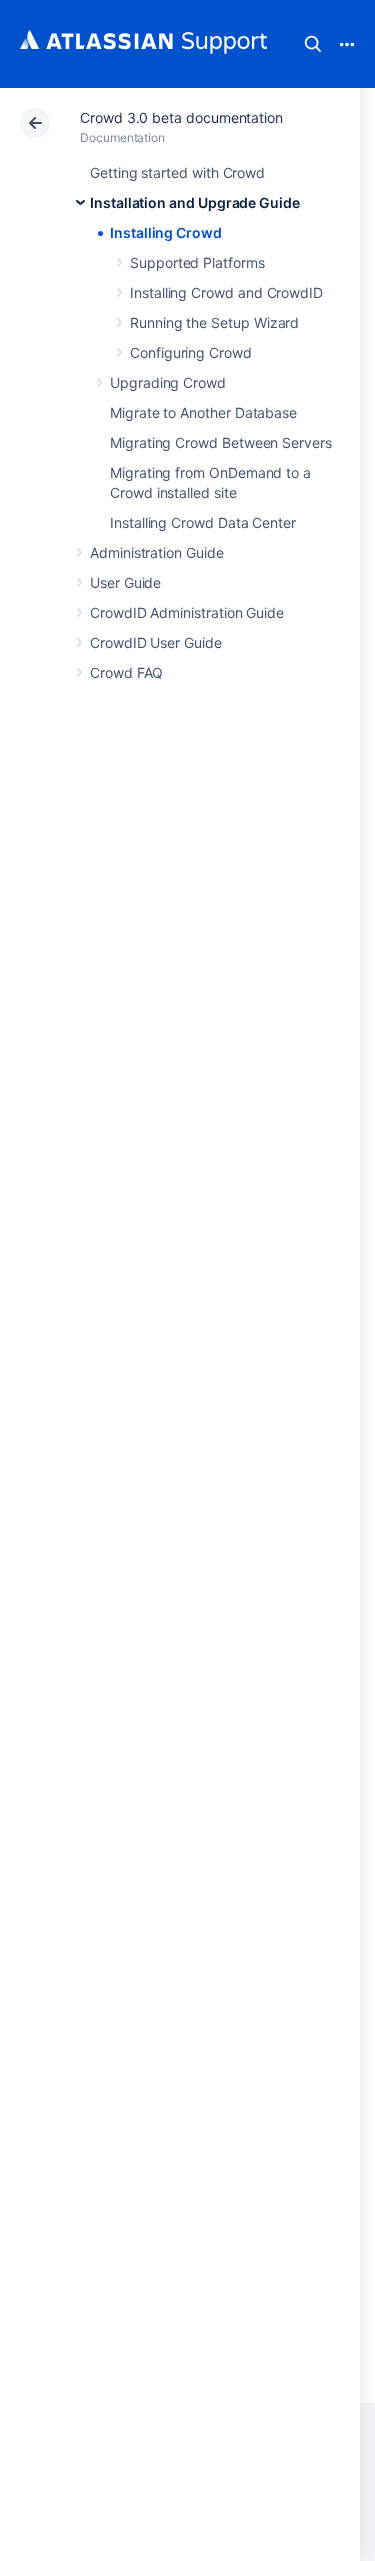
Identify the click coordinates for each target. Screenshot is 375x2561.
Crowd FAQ (126, 672)
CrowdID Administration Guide (187, 612)
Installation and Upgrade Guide (195, 202)
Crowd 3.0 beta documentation (181, 117)
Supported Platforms (197, 262)
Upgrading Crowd (168, 382)
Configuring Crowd (191, 352)
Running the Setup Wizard (214, 322)
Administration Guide (157, 552)
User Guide (125, 582)
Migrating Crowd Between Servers (221, 442)
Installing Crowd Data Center (203, 522)
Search (313, 44)
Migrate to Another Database (203, 412)
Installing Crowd (166, 232)
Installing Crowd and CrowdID (226, 292)
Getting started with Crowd (177, 172)
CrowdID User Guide (156, 642)
